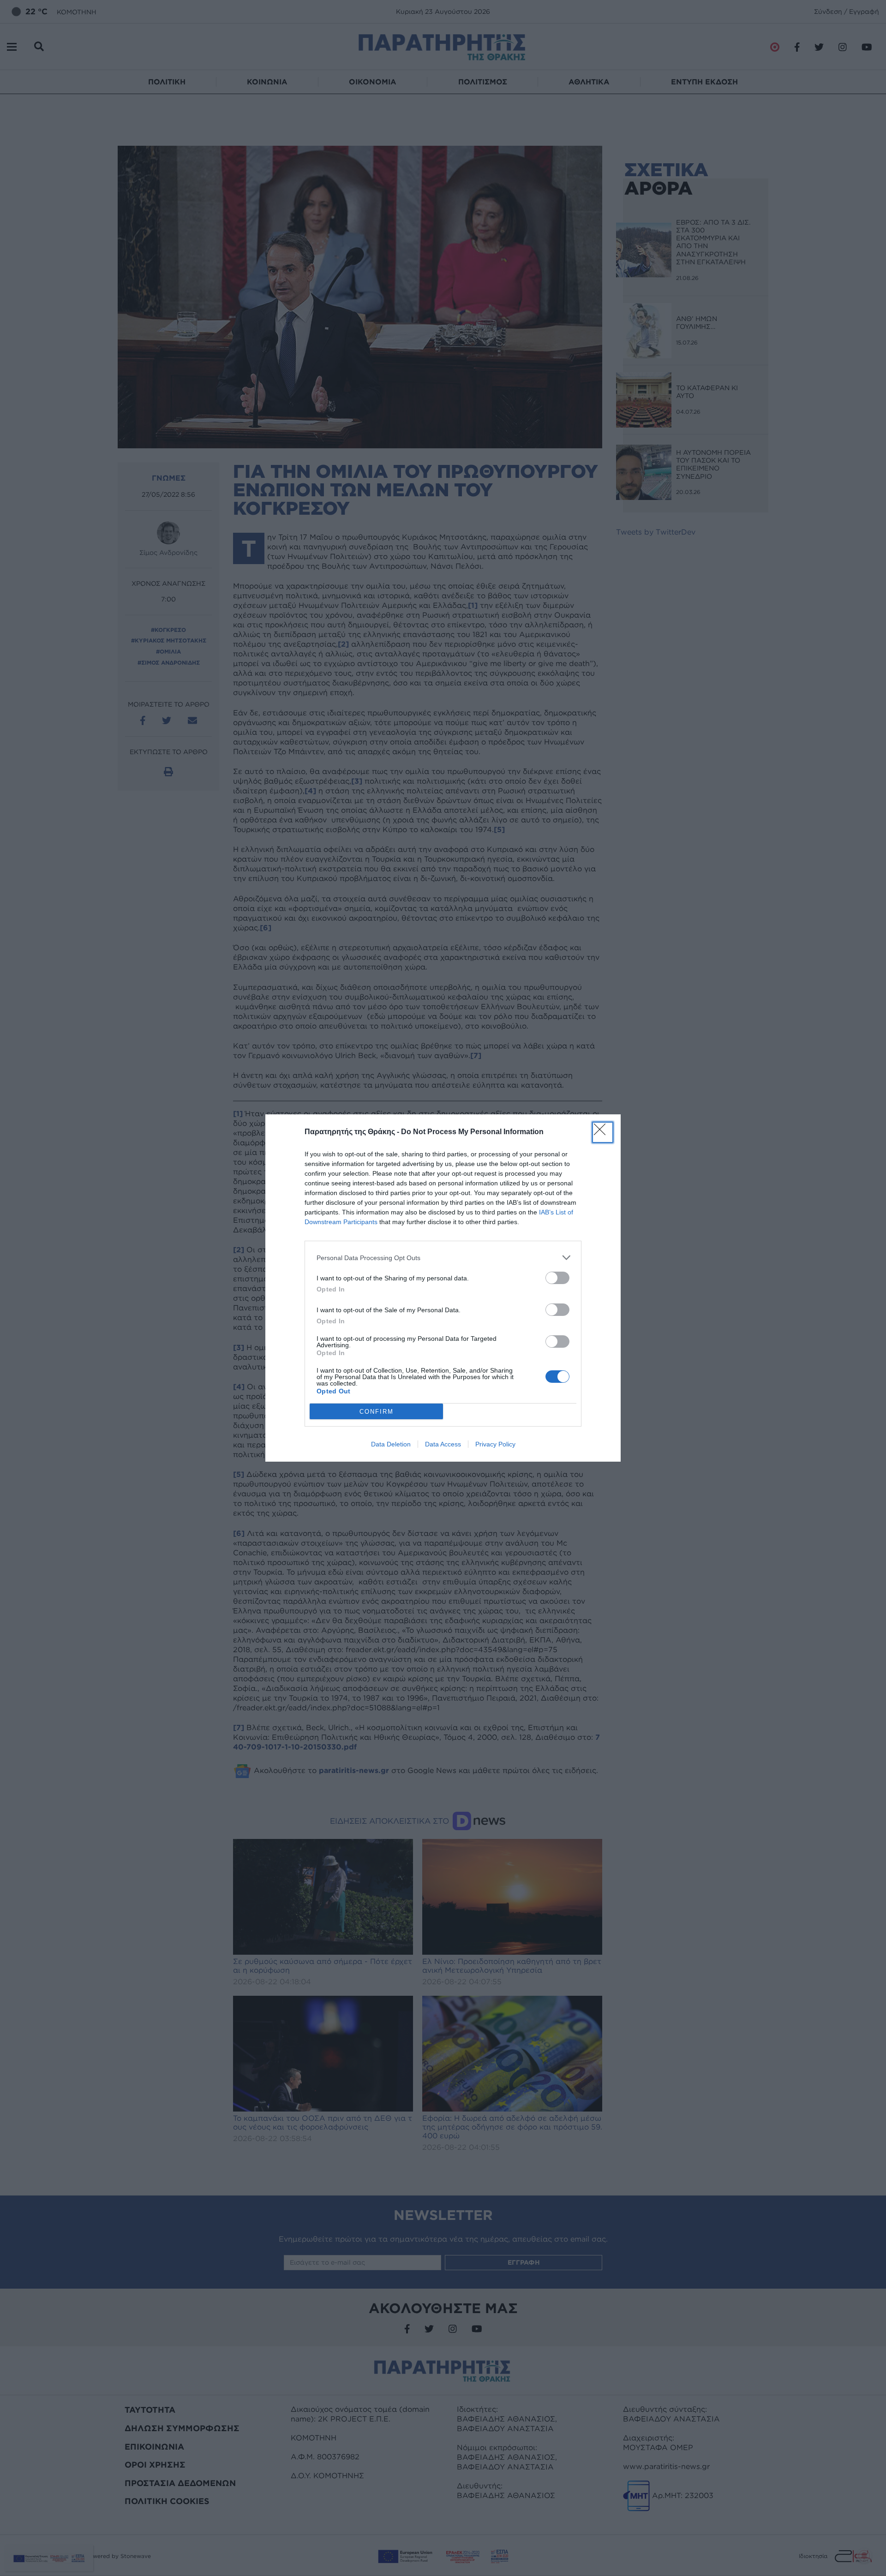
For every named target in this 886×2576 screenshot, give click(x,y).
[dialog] (443, 1288)
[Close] (603, 1132)
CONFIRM (377, 1412)
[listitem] (443, 1258)
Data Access (443, 1444)
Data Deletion (391, 1444)
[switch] (557, 1278)
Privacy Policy (495, 1444)
